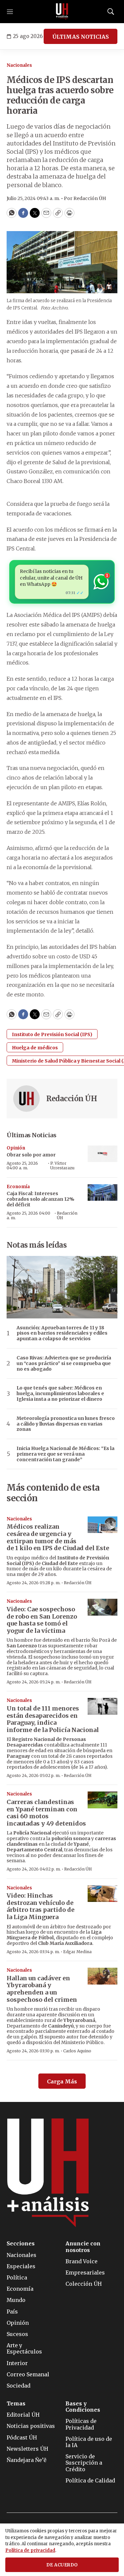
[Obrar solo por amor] (103, 1154)
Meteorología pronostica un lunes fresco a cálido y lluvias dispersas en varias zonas (66, 1424)
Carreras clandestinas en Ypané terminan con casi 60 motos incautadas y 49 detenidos (46, 1813)
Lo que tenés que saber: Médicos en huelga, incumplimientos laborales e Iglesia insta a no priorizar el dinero (60, 1393)
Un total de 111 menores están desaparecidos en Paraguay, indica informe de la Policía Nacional (53, 1719)
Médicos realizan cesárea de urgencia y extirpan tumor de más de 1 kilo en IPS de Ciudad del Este (58, 1537)
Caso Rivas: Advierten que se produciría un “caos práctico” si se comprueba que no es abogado (64, 1363)
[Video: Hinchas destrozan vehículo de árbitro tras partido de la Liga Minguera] (103, 1894)
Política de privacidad (30, 2550)
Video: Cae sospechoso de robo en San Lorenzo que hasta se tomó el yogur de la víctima (42, 1620)
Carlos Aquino (77, 2051)
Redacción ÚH (72, 1099)
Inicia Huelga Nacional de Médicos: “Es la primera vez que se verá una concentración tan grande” (65, 1454)
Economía (18, 1187)
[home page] (62, 12)
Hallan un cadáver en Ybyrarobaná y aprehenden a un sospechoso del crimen (42, 1989)
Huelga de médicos (35, 1048)
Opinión (16, 1148)
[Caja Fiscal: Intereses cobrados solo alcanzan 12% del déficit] (103, 1193)
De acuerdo (62, 2565)
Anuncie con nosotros (83, 2247)
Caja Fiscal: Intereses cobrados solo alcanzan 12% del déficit (41, 1199)
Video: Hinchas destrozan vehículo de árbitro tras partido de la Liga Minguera (41, 1906)
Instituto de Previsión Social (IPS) (52, 1034)
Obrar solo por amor (31, 1155)
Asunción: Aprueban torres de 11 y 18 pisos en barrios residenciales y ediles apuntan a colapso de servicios (62, 1333)
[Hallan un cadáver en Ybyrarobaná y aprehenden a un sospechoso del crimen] (103, 1976)
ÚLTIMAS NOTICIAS (81, 37)
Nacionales (19, 65)
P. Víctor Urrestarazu (62, 1166)
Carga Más (62, 2081)
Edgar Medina (77, 1952)
